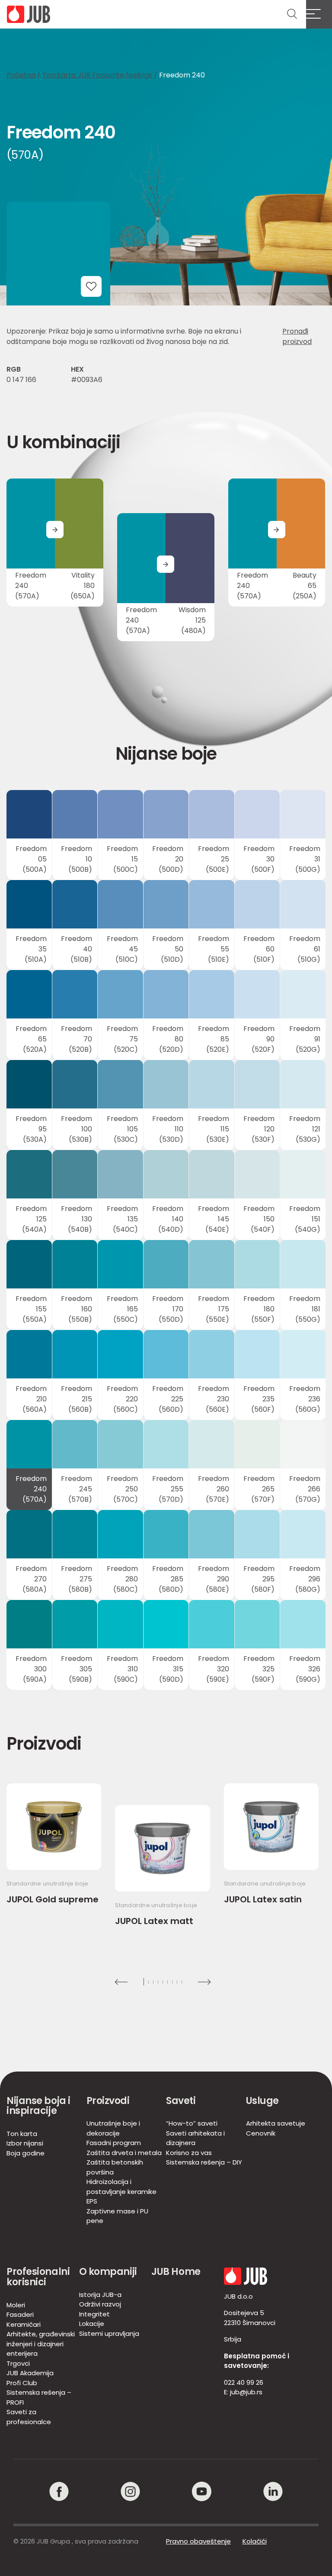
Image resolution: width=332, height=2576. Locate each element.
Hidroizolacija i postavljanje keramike (121, 2187)
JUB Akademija (30, 2373)
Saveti (181, 2101)
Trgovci (18, 2363)
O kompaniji (108, 2272)
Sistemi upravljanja (109, 2333)
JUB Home (176, 2272)
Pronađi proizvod (297, 336)
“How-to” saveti (192, 2123)
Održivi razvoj (100, 2304)
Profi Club (22, 2383)
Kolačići (255, 2541)
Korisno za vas (189, 2153)
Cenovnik (261, 2133)
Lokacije (92, 2324)
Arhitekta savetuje (276, 2123)
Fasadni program (114, 2143)
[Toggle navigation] (319, 14)
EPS (92, 2201)
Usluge (262, 2101)
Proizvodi (108, 2101)
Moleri (16, 2305)
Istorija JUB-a (100, 2295)
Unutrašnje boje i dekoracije (113, 2128)
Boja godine (26, 2153)
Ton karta (22, 2134)
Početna (21, 75)
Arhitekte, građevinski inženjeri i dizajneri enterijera (41, 2344)
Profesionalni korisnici (38, 2277)
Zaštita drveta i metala (124, 2153)
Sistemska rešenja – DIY (204, 2162)
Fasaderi (20, 2314)
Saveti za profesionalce (29, 2417)
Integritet (94, 2314)
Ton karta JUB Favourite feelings (97, 75)
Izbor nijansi (25, 2143)
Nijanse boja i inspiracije (38, 2106)
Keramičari (24, 2324)
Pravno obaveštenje (198, 2541)
